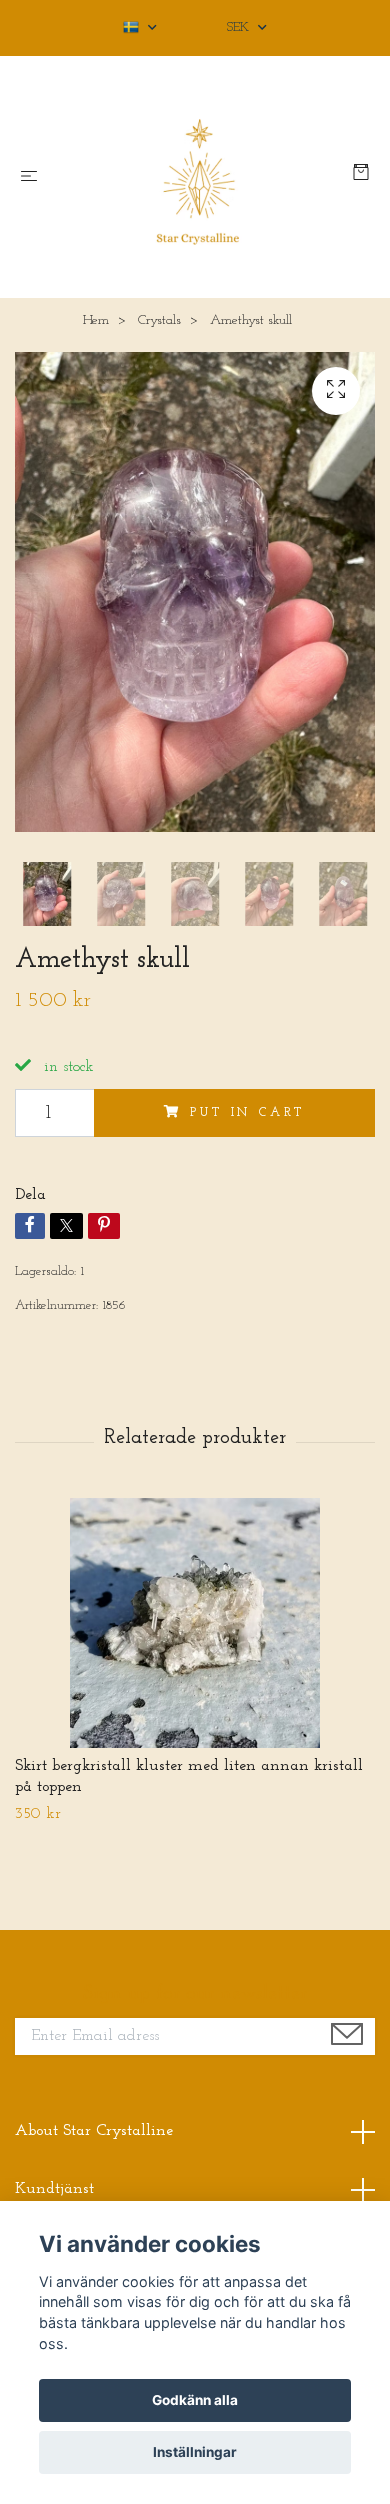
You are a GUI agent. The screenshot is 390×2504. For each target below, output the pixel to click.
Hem (96, 320)
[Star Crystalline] (199, 177)
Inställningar (195, 2452)
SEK (240, 27)
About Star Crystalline (94, 2131)
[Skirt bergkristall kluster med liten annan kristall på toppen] (195, 1623)
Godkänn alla (195, 2400)
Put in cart (247, 1112)
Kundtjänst (54, 2189)
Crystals (159, 320)
